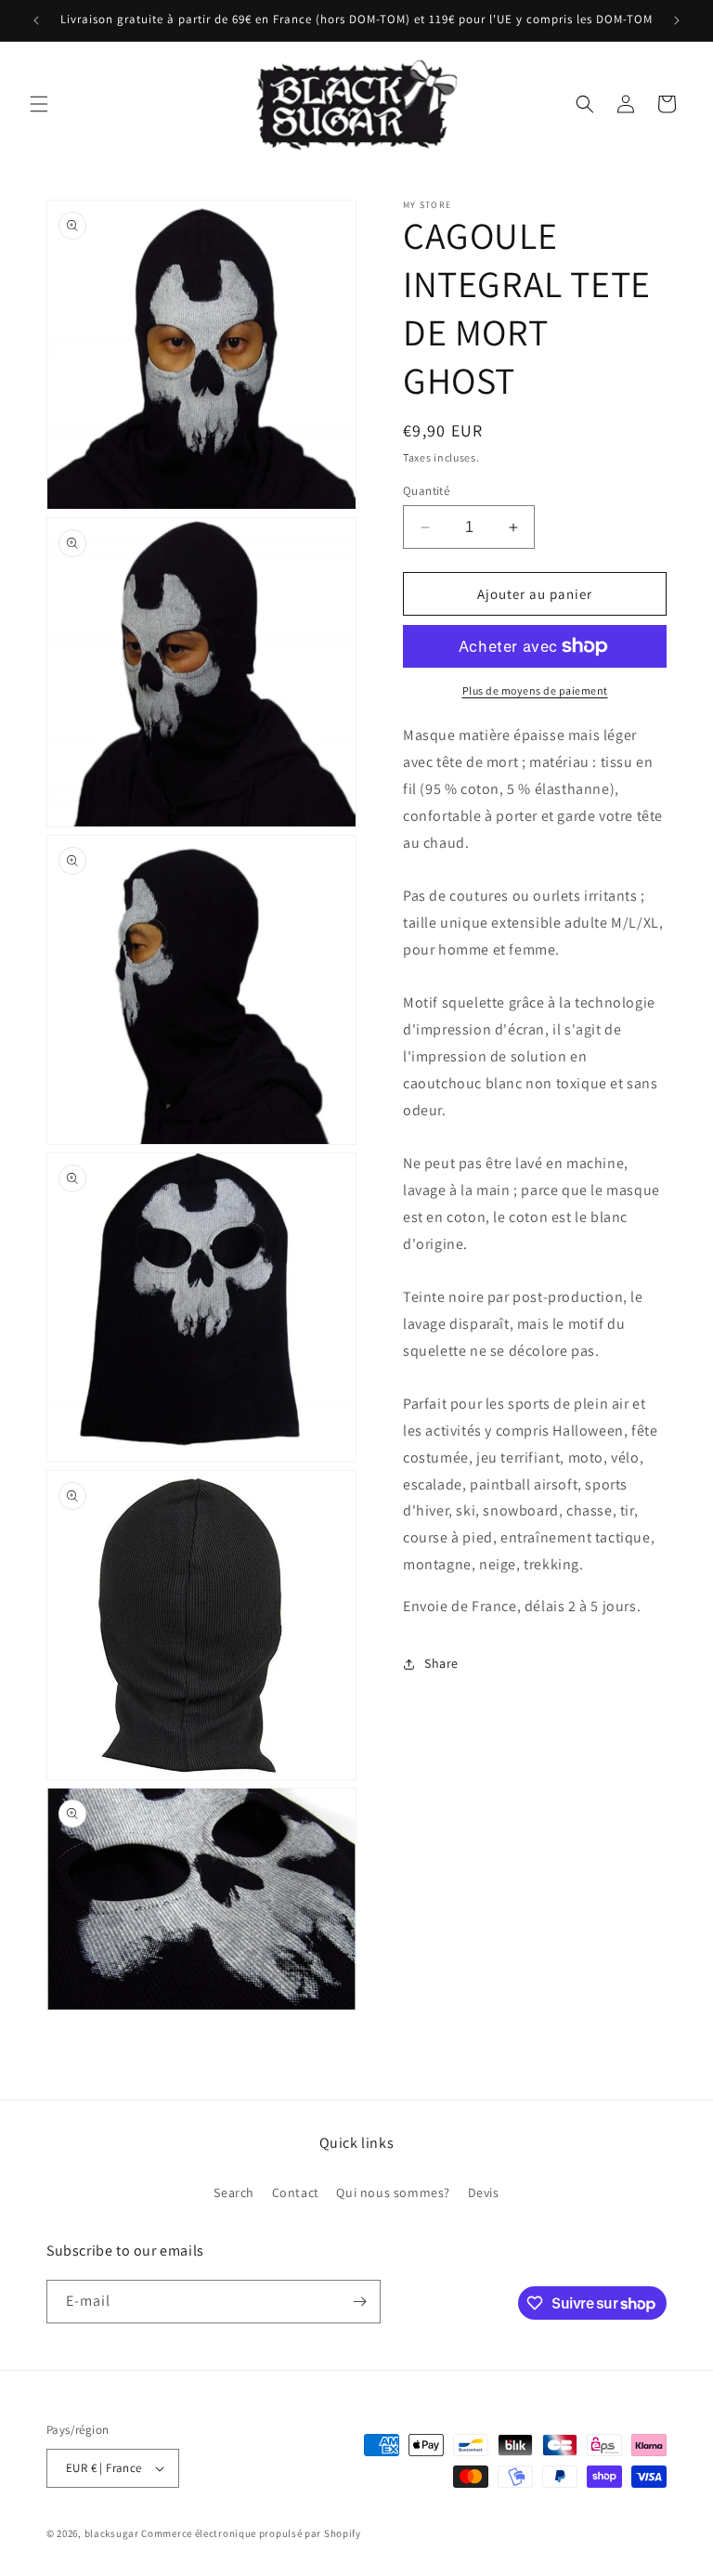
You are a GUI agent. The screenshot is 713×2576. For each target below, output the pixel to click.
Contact (296, 2192)
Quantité (426, 491)
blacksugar (112, 2533)
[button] (39, 104)
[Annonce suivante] (677, 20)
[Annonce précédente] (36, 20)
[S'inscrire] (359, 2302)
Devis (484, 2192)
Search (234, 2192)
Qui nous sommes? (393, 2192)
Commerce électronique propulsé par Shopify (251, 2533)
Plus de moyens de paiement (535, 690)
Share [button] (441, 1663)
